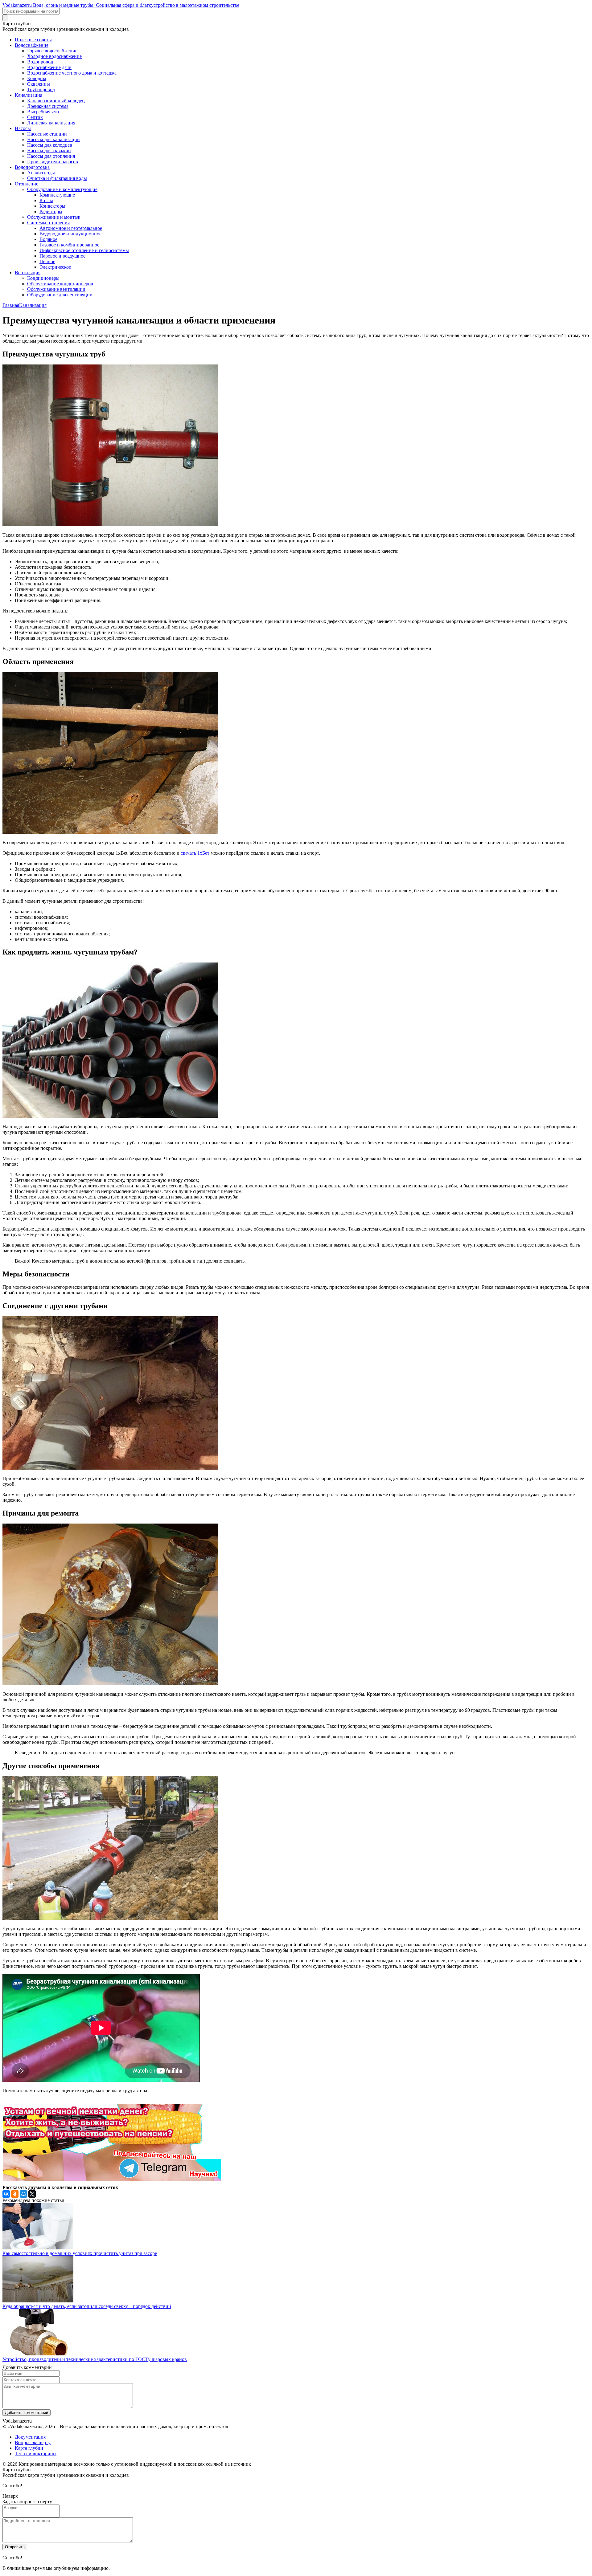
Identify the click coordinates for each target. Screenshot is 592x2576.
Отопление (27, 184)
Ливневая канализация (51, 123)
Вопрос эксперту (33, 2442)
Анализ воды (41, 173)
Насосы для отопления (51, 156)
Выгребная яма (43, 112)
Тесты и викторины (36, 2454)
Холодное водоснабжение (54, 56)
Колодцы (37, 78)
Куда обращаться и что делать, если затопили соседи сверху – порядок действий (87, 2306)
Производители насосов (53, 162)
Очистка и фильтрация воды (57, 178)
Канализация (29, 95)
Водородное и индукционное (70, 234)
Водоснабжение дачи (49, 67)
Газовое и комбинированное (69, 245)
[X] (32, 2194)
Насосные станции (47, 134)
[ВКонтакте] (6, 2194)
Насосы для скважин (49, 151)
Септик (35, 117)
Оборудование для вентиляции (60, 295)
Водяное (48, 239)
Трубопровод (41, 90)
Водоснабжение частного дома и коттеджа (72, 73)
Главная (11, 305)
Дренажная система (48, 106)
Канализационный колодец (56, 101)
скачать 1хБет (195, 853)
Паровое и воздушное (62, 256)
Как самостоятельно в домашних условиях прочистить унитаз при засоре (80, 2253)
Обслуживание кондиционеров (60, 284)
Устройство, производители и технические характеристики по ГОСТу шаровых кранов (95, 2359)
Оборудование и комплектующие (62, 189)
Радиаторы (51, 212)
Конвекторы (52, 206)
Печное (47, 261)
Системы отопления (48, 223)
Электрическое (55, 267)
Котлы (46, 200)
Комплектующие (57, 195)
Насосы (23, 128)
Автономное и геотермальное (71, 228)
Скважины (39, 84)
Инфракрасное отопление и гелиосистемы (84, 250)
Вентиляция (28, 273)
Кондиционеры (43, 278)
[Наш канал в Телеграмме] (112, 2179)
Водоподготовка (32, 167)
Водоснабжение (32, 45)
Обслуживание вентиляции (56, 289)
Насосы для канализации (53, 139)
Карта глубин (29, 2448)
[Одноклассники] (15, 2194)
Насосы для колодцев (50, 145)
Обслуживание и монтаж (54, 217)
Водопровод (40, 62)
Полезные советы (33, 40)
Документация (30, 2437)
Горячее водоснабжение (52, 51)
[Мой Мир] (23, 2194)
